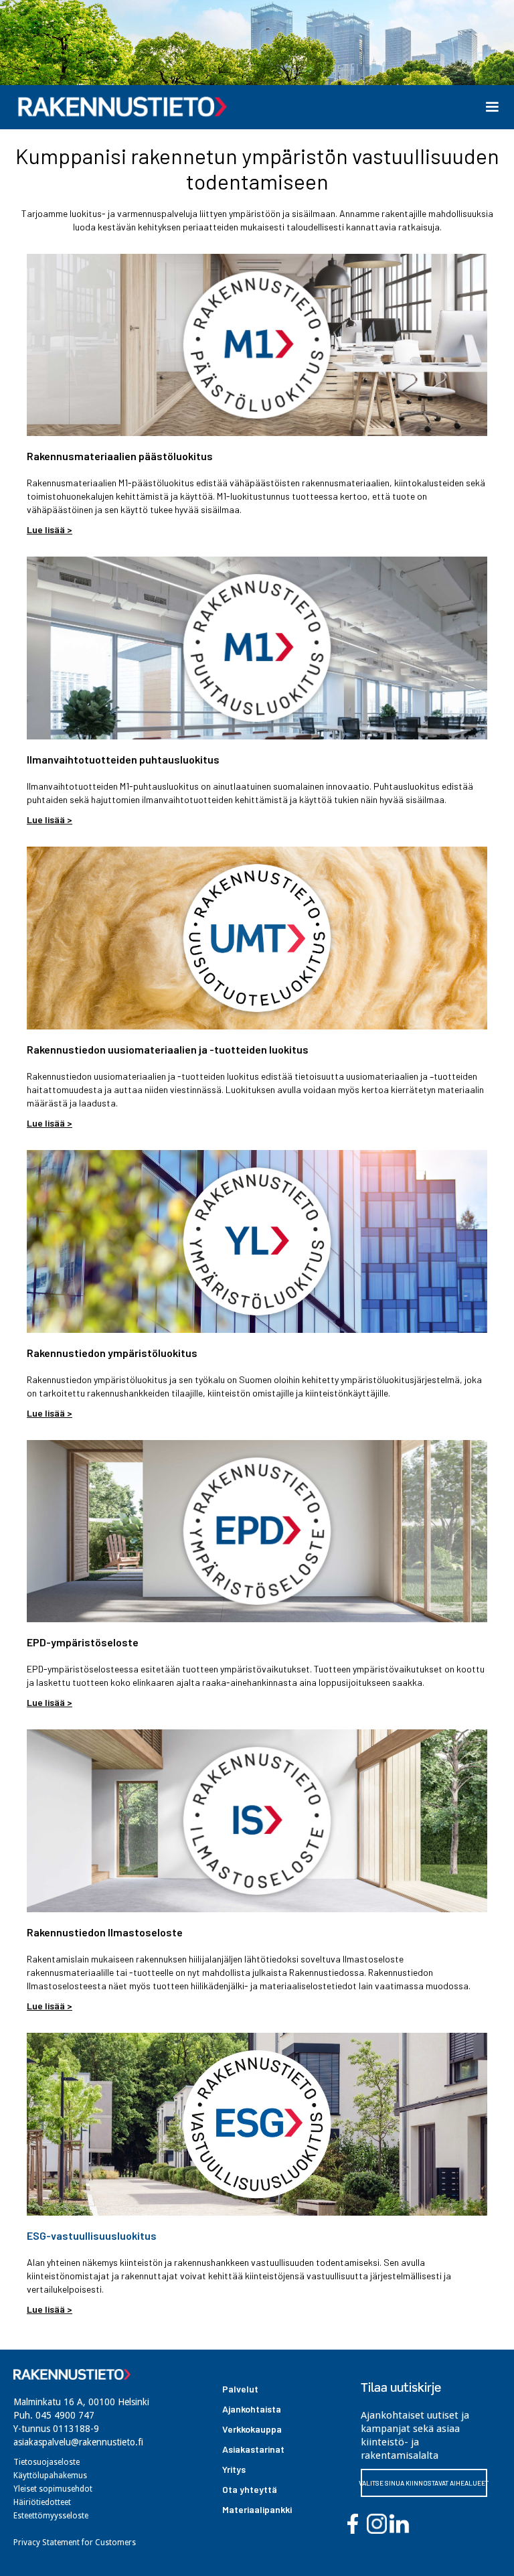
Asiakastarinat (253, 2449)
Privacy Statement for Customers (75, 2543)
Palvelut (240, 2389)
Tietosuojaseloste (47, 2462)
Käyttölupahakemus (50, 2476)
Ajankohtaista (252, 2409)
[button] (492, 107)
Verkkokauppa (252, 2429)
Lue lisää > (50, 529)
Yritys (234, 2469)
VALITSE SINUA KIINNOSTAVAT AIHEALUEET (424, 2483)
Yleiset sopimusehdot (53, 2489)
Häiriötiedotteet (42, 2502)
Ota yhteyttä (250, 2489)
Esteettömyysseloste (51, 2516)
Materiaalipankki (257, 2509)
